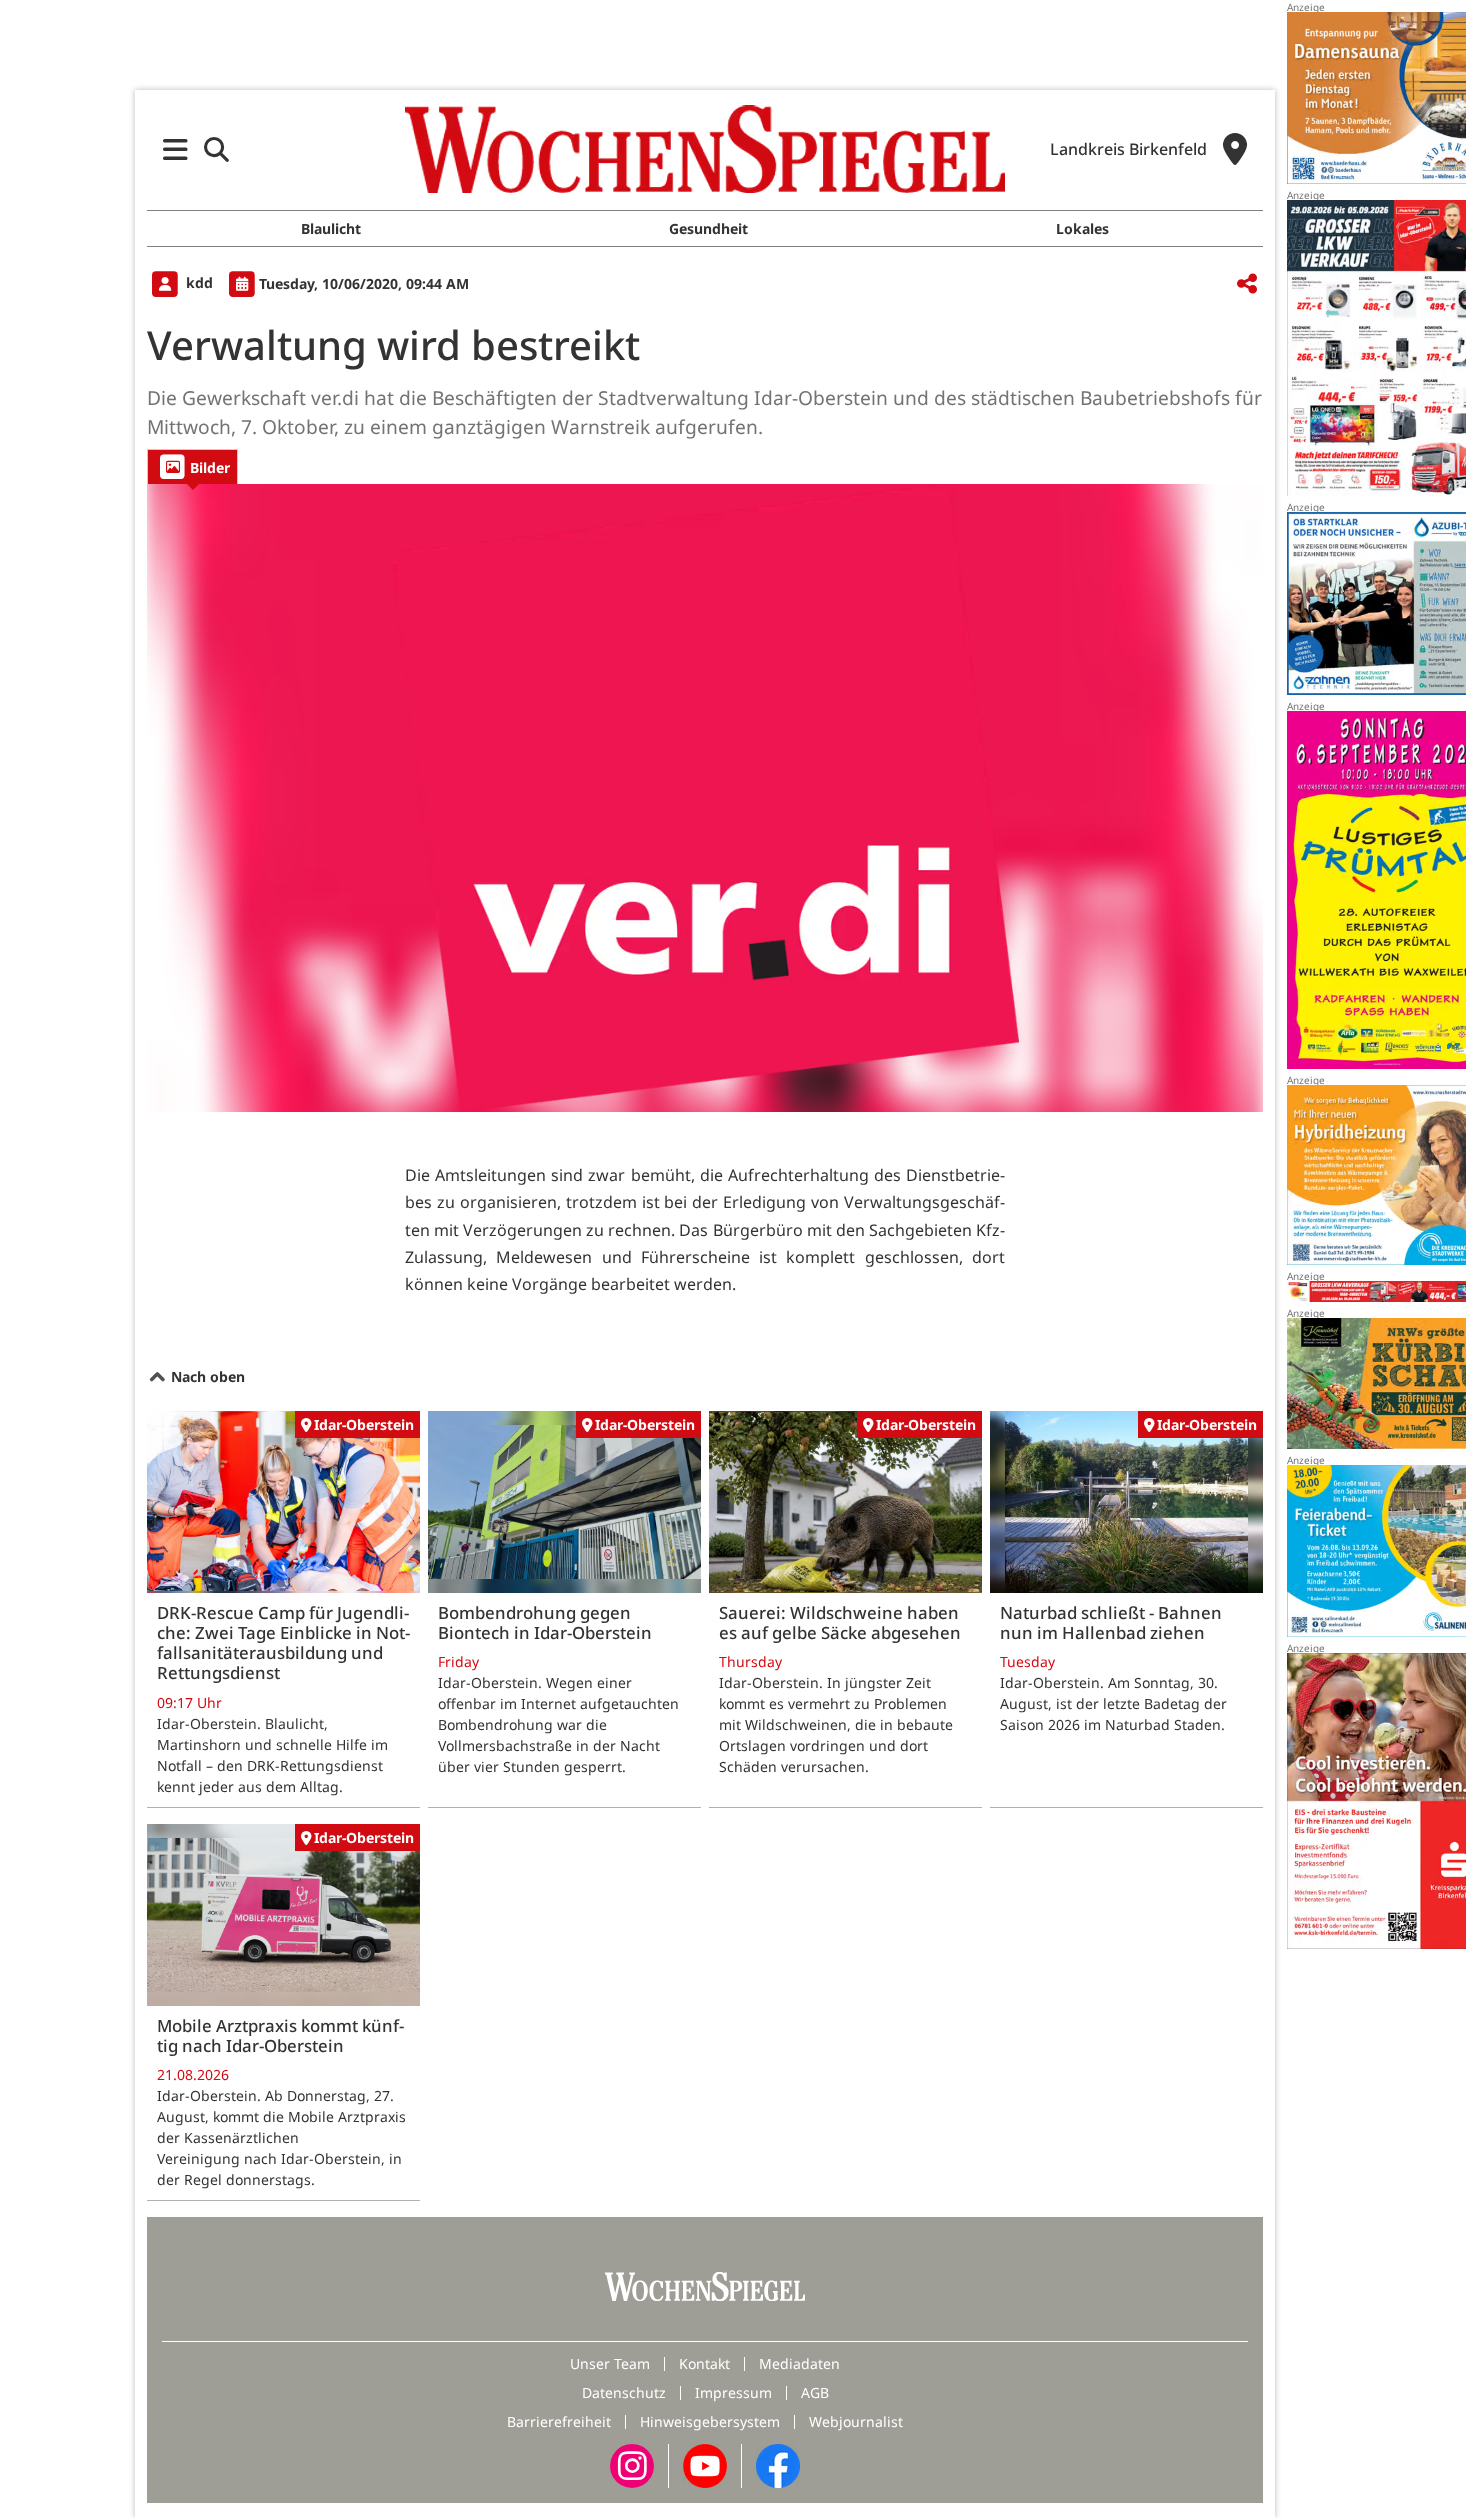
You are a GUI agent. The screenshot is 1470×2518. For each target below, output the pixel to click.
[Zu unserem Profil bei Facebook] (778, 2464)
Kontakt (704, 2363)
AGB (815, 2392)
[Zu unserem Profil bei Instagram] (632, 2464)
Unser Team (610, 2363)
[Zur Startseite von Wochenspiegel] (705, 149)
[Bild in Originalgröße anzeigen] (705, 798)
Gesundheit (708, 228)
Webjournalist (856, 2421)
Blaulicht (331, 228)
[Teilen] (1247, 284)
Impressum (733, 2392)
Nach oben (206, 1376)
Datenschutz (624, 2392)
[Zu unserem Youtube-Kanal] (705, 2464)
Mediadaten (799, 2363)
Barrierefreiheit (559, 2421)
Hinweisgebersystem (710, 2421)
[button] (175, 149)
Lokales (1082, 228)
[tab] (192, 466)
